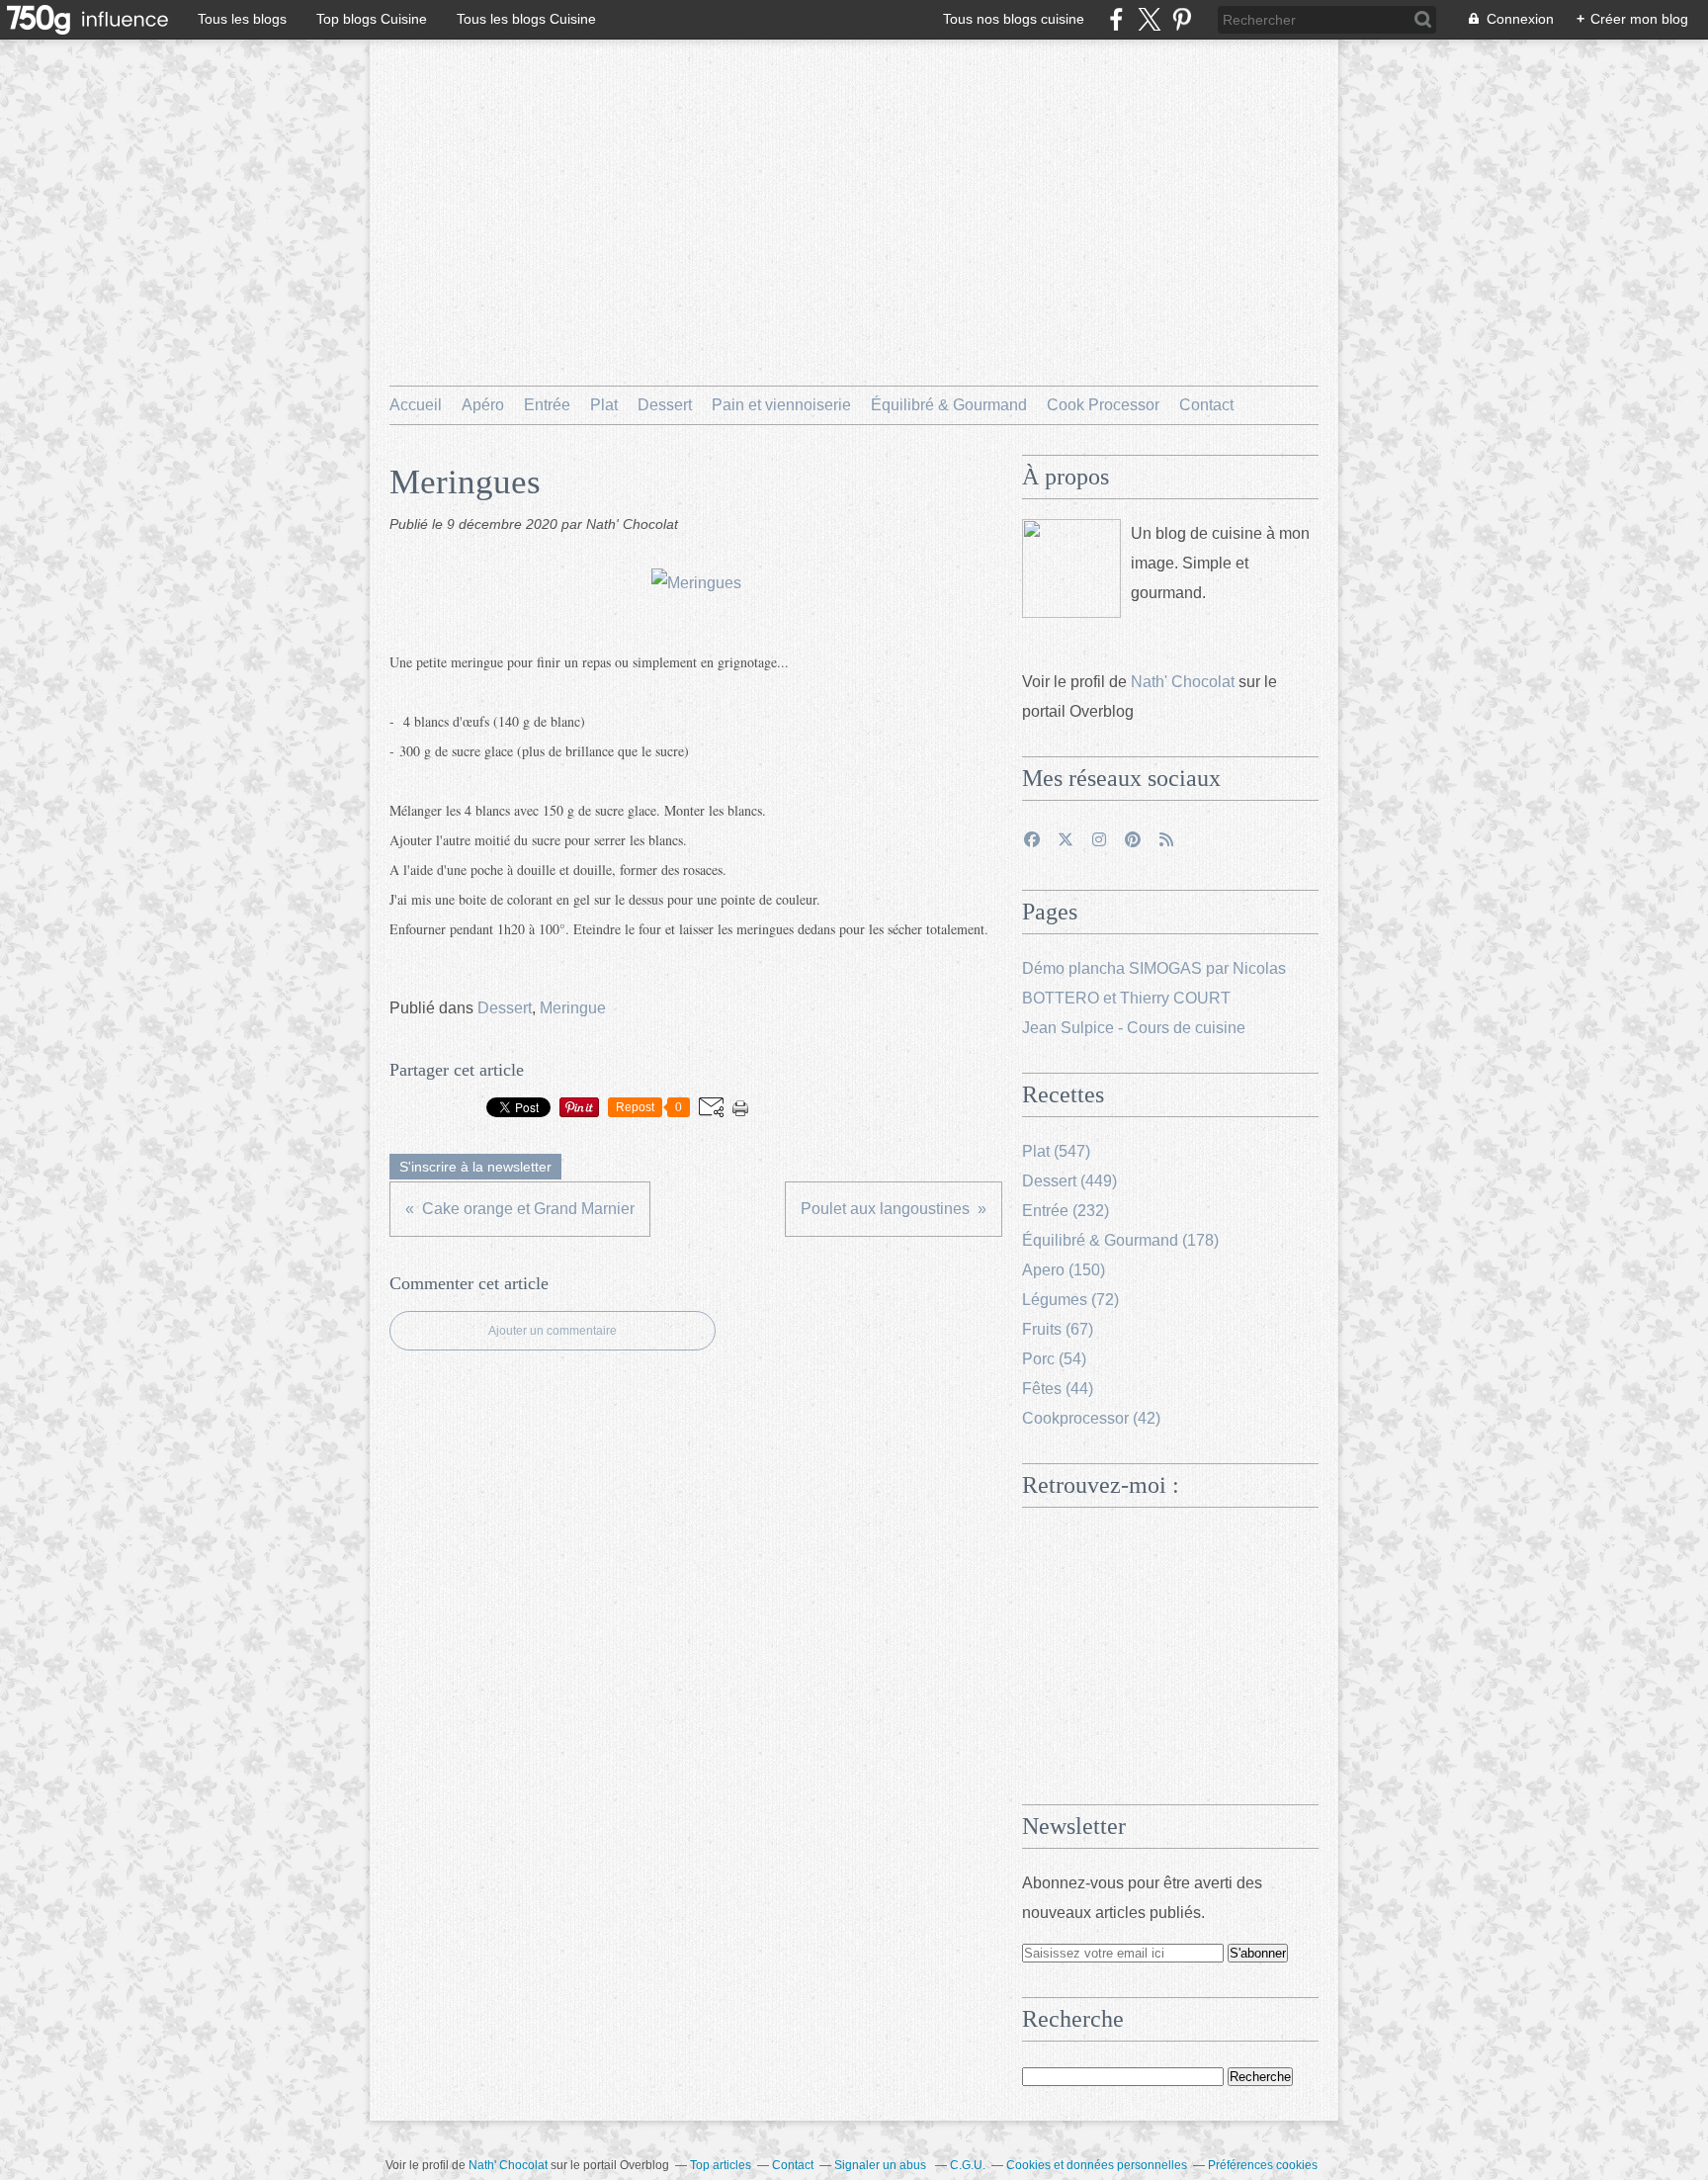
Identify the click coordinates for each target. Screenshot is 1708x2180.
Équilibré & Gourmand (949, 405)
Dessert (665, 405)
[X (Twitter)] (1149, 19)
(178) (1120, 1240)
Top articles (721, 2165)
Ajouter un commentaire (553, 1331)
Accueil (416, 405)
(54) (1054, 1359)
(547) (1056, 1151)
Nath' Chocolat (1183, 682)
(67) (1058, 1329)
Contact (1206, 405)
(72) (1070, 1300)
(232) (1066, 1211)
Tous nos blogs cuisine (1014, 19)
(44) (1058, 1389)
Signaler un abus (882, 2165)
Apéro (483, 405)
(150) (1064, 1270)
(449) (1069, 1181)
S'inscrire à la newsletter (475, 1167)
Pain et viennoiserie (781, 405)
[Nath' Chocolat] (1071, 568)
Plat (604, 405)
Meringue (573, 1008)
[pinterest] (1182, 19)
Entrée (547, 405)
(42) (1091, 1418)
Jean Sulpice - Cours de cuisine (1134, 1028)
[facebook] (1116, 19)
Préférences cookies (1263, 2165)
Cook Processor (1103, 405)
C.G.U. (968, 2165)
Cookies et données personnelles (1097, 2165)
